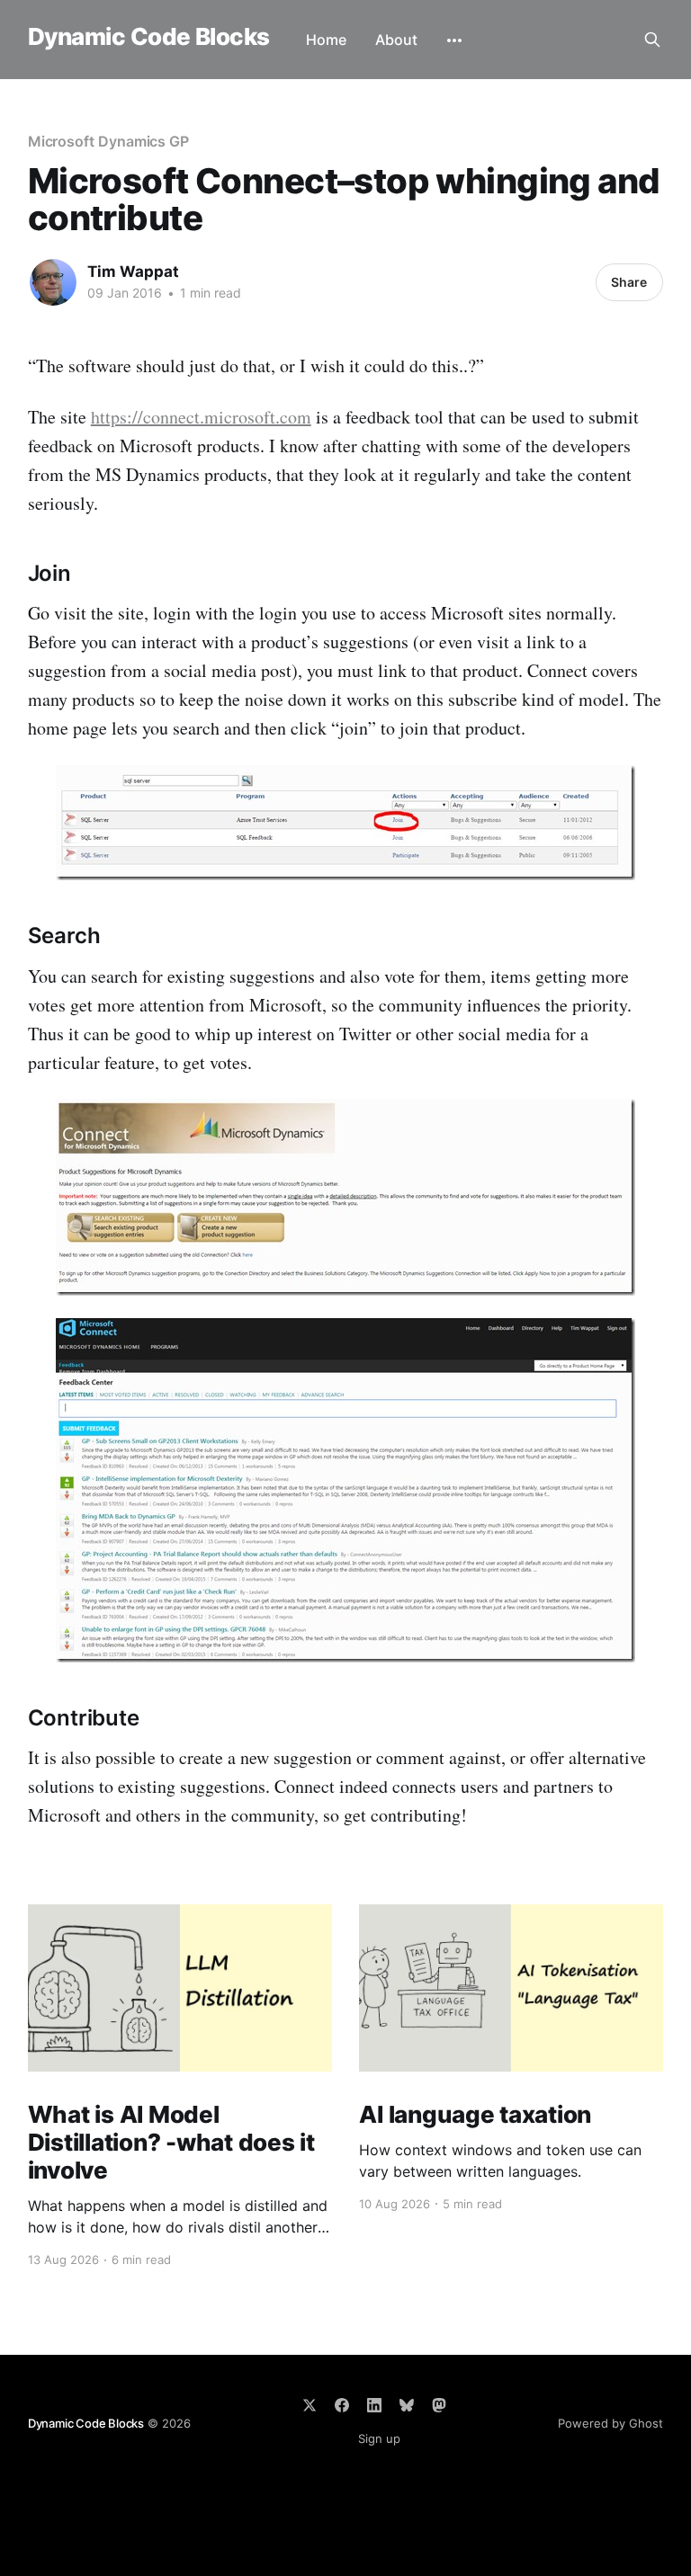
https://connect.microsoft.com (201, 417)
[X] (310, 2405)
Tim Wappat (133, 272)
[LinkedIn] (374, 2405)
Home (326, 40)
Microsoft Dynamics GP (108, 141)
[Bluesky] (407, 2405)
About (396, 40)
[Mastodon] (439, 2405)
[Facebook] (342, 2405)
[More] (454, 40)
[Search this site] (652, 40)
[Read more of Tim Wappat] (53, 282)
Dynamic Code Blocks (149, 37)
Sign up (379, 2438)
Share (629, 282)
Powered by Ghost (610, 2423)
